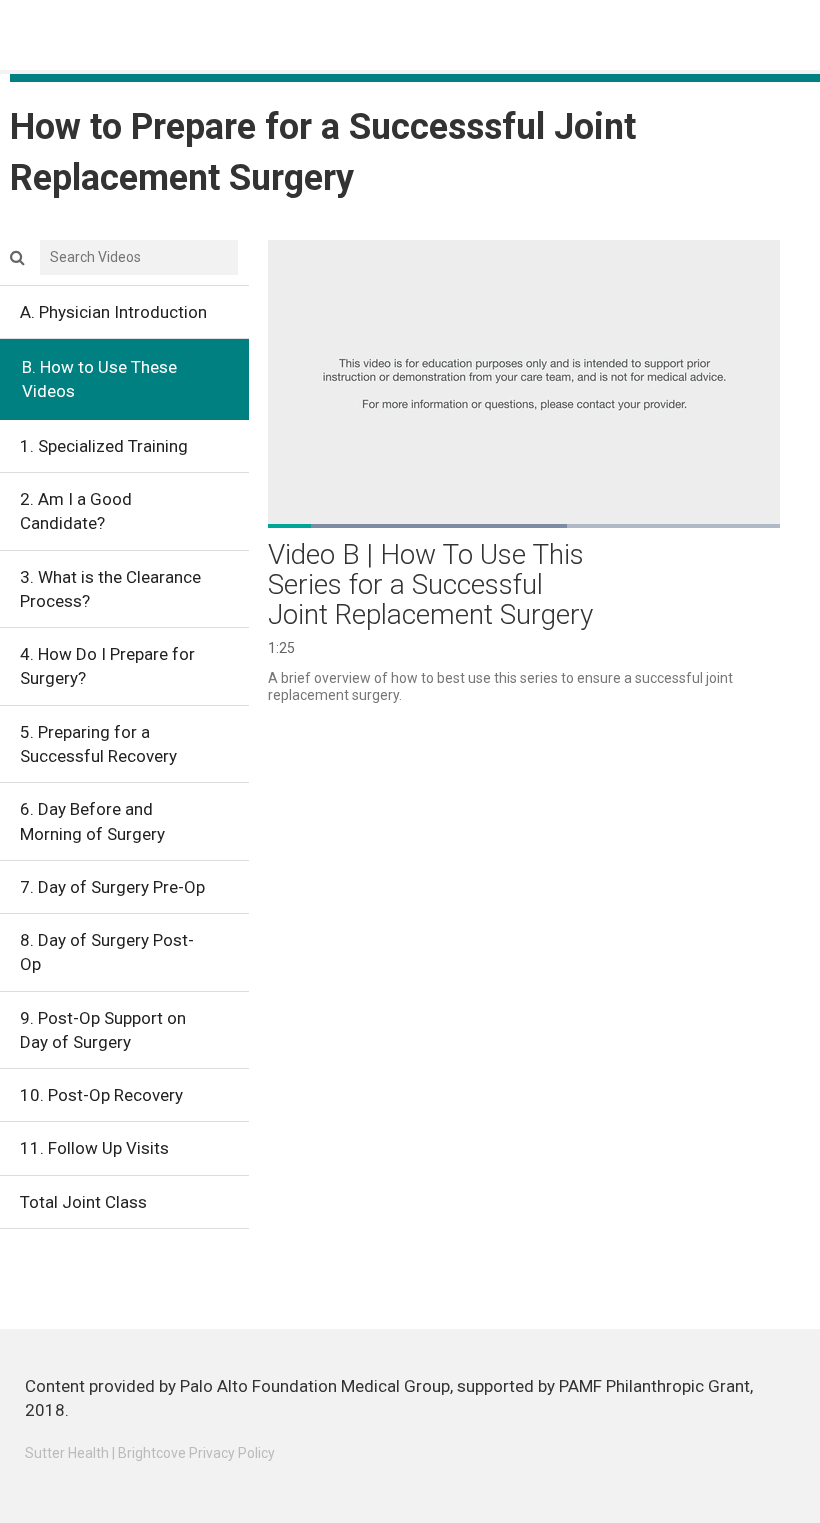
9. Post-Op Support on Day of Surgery (103, 1030)
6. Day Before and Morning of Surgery (92, 821)
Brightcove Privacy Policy (196, 1453)
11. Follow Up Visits (94, 1148)
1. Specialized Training (104, 446)
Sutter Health (67, 1453)
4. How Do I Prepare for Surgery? (107, 666)
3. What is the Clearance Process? (110, 589)
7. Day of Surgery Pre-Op (112, 887)
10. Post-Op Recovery (101, 1095)
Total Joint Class (83, 1202)
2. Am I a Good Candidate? (76, 511)
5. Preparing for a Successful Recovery (98, 744)
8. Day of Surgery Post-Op (107, 952)
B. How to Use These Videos (99, 379)
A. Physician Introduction (113, 312)
